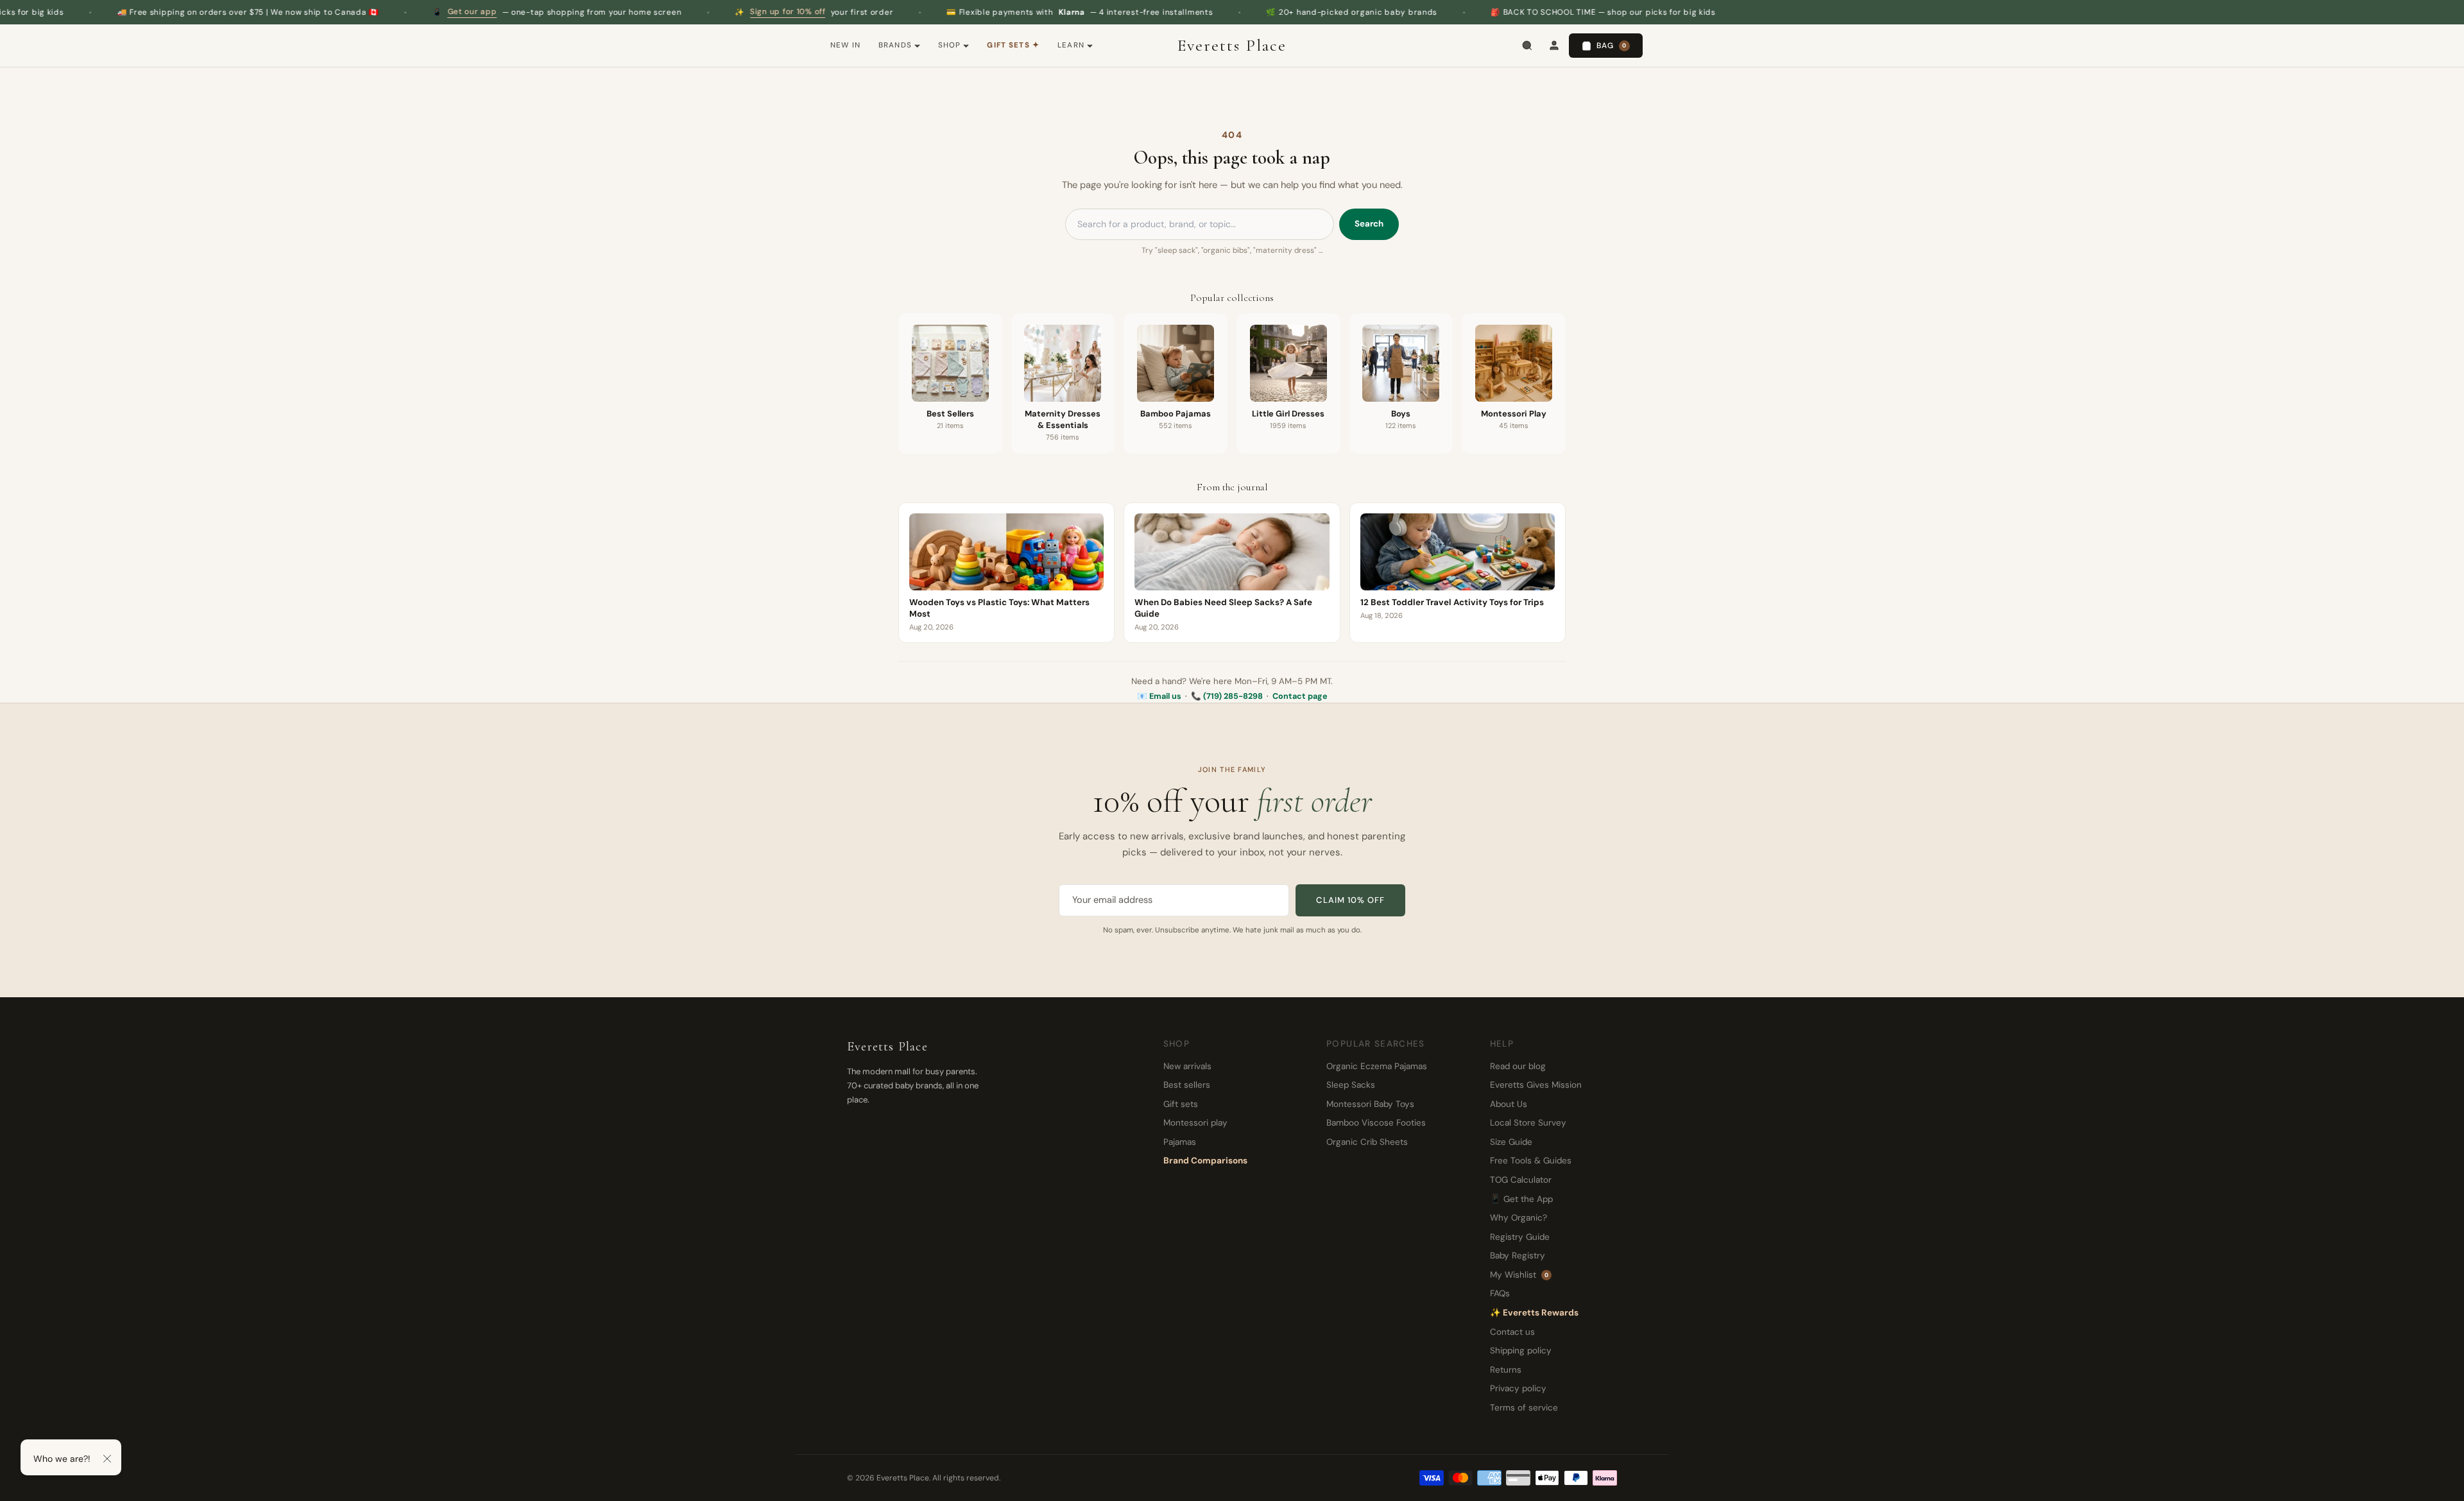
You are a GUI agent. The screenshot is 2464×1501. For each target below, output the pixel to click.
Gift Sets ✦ (1013, 45)
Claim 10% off (1350, 900)
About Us (1509, 1104)
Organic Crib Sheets (1367, 1142)
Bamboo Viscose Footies (1376, 1123)
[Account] (1554, 46)
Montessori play (1195, 1123)
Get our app (375, 12)
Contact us (1512, 1332)
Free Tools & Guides (1531, 1161)
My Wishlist (1519, 1275)
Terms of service (1524, 1408)
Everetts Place (1232, 46)
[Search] (1527, 46)
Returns (1506, 1370)
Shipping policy (1521, 1351)
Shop (950, 45)
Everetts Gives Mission (1536, 1085)
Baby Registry (1518, 1256)
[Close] (107, 1459)
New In (845, 45)
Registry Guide (1520, 1237)
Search (1369, 224)
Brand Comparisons (1205, 1161)
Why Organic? (1519, 1218)
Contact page (1300, 696)
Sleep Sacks (1351, 1085)
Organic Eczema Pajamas (1377, 1066)
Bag (1612, 46)
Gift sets (1181, 1104)
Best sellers (1187, 1085)
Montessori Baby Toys (1370, 1104)
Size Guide (1511, 1142)
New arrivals (1187, 1066)
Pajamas (1180, 1142)
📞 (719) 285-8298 (1227, 696)
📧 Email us (1159, 696)
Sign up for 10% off (690, 12)
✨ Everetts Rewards (1534, 1313)
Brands (895, 45)
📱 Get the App (1521, 1199)
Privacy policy (1518, 1388)
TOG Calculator (1521, 1180)
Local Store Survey (1528, 1123)
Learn (1071, 45)
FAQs (1500, 1293)
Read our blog (1518, 1066)
